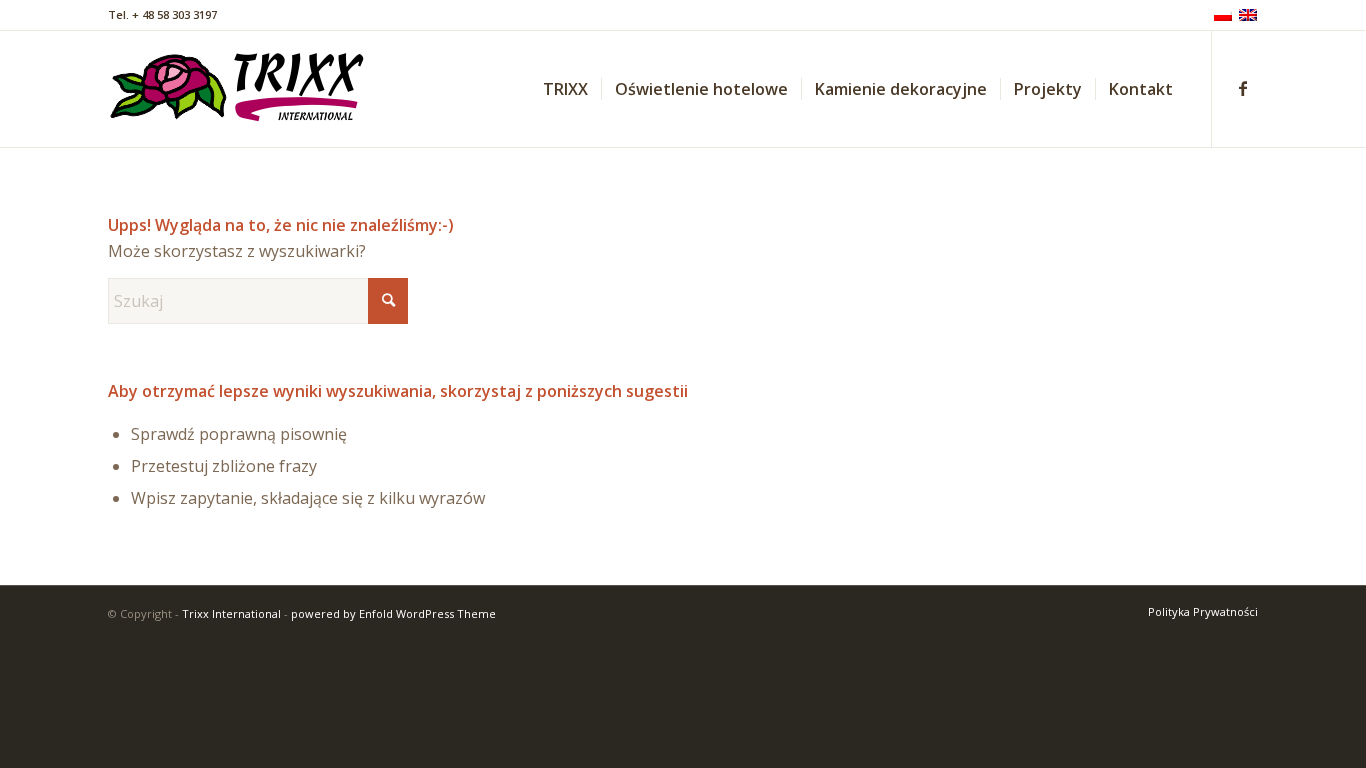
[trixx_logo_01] (238, 89)
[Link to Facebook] (1243, 88)
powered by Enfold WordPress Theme (393, 613)
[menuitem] (565, 89)
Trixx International (231, 613)
